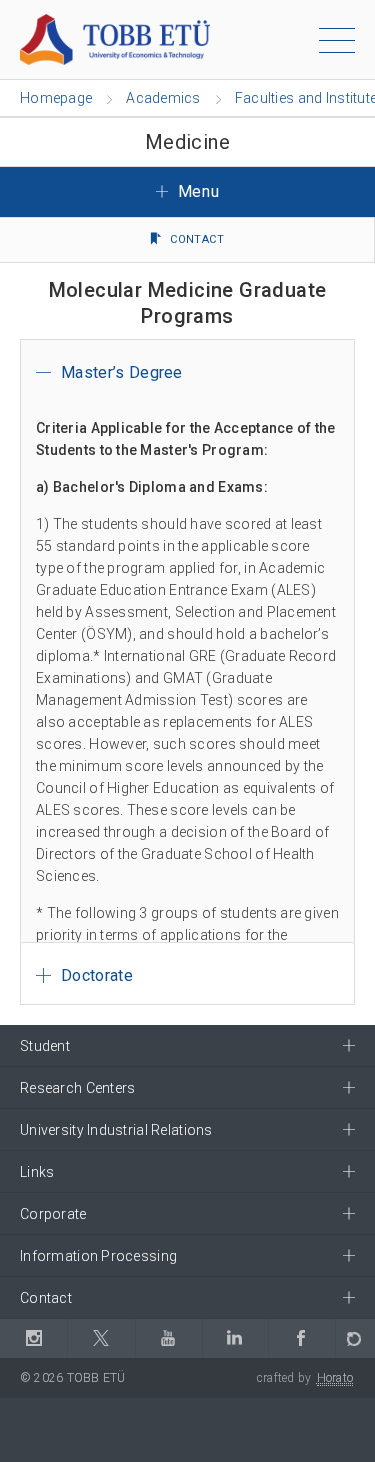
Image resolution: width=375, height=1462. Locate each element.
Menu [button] (196, 191)
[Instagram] (33, 1338)
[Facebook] (301, 1338)
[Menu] (337, 44)
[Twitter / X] (100, 1338)
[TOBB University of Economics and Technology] (115, 38)
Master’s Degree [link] (122, 372)
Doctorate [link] (97, 975)
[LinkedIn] (235, 1338)
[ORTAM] (355, 1338)
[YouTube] (168, 1338)
